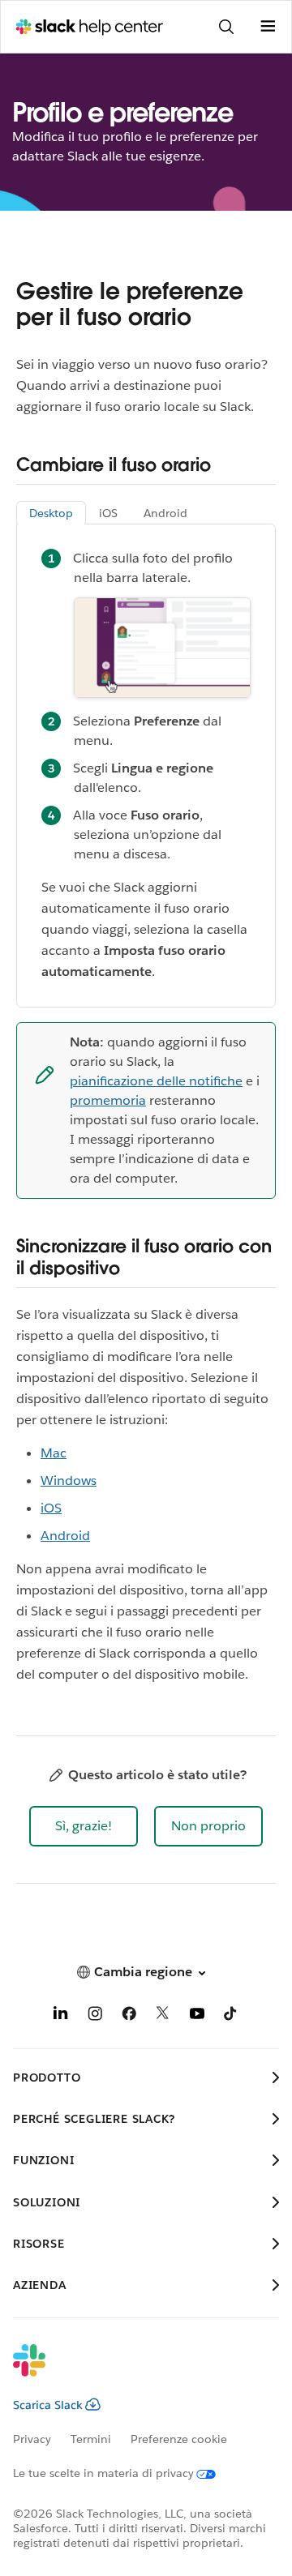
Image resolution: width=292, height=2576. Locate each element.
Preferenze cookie (179, 2439)
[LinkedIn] (61, 2016)
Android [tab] (165, 513)
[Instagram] (95, 2016)
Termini (91, 2439)
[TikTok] (231, 2016)
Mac (54, 1453)
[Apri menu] (268, 27)
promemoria (108, 1100)
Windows (69, 1481)
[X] (163, 2016)
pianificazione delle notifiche (156, 1081)
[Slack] (133, 2371)
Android (65, 1536)
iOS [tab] (108, 513)
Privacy (32, 2439)
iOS (51, 1508)
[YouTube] (197, 2016)
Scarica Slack (48, 2405)
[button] (84, 1826)
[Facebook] (129, 2016)
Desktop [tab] (51, 513)
